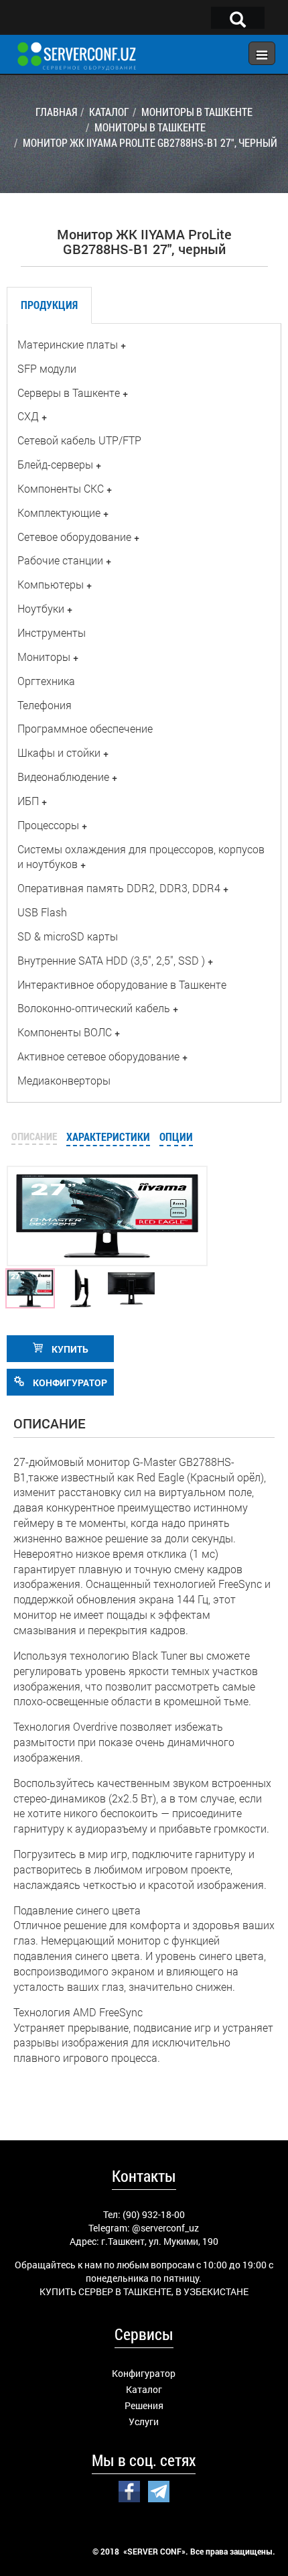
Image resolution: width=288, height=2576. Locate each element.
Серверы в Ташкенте (69, 392)
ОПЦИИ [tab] (176, 1137)
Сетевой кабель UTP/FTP (79, 440)
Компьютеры (51, 584)
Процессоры (48, 825)
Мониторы (44, 657)
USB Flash (42, 912)
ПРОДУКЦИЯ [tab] (49, 305)
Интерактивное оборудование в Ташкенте (122, 984)
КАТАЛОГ (109, 112)
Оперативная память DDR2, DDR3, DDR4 (119, 888)
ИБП (28, 801)
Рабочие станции (60, 560)
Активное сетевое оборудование (98, 1056)
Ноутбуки (41, 608)
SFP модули (47, 368)
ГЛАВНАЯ (56, 112)
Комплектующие (59, 512)
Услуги (144, 2421)
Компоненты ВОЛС (65, 1032)
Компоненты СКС (61, 488)
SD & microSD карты (68, 936)
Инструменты (52, 632)
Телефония (45, 705)
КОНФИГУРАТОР (69, 1383)
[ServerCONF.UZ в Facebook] (129, 2490)
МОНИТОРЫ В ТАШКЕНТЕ (197, 112)
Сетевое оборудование (74, 537)
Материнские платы (68, 344)
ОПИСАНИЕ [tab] (34, 1136)
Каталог (144, 2389)
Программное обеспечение (85, 728)
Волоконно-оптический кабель (94, 1008)
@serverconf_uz (165, 2228)
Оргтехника (46, 681)
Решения (144, 2405)
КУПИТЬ (69, 1349)
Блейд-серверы (55, 464)
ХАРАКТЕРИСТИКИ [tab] (108, 1137)
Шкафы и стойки (59, 752)
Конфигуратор (144, 2373)
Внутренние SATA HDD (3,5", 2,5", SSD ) (111, 960)
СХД (28, 416)
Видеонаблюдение (63, 777)
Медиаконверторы (64, 1080)
